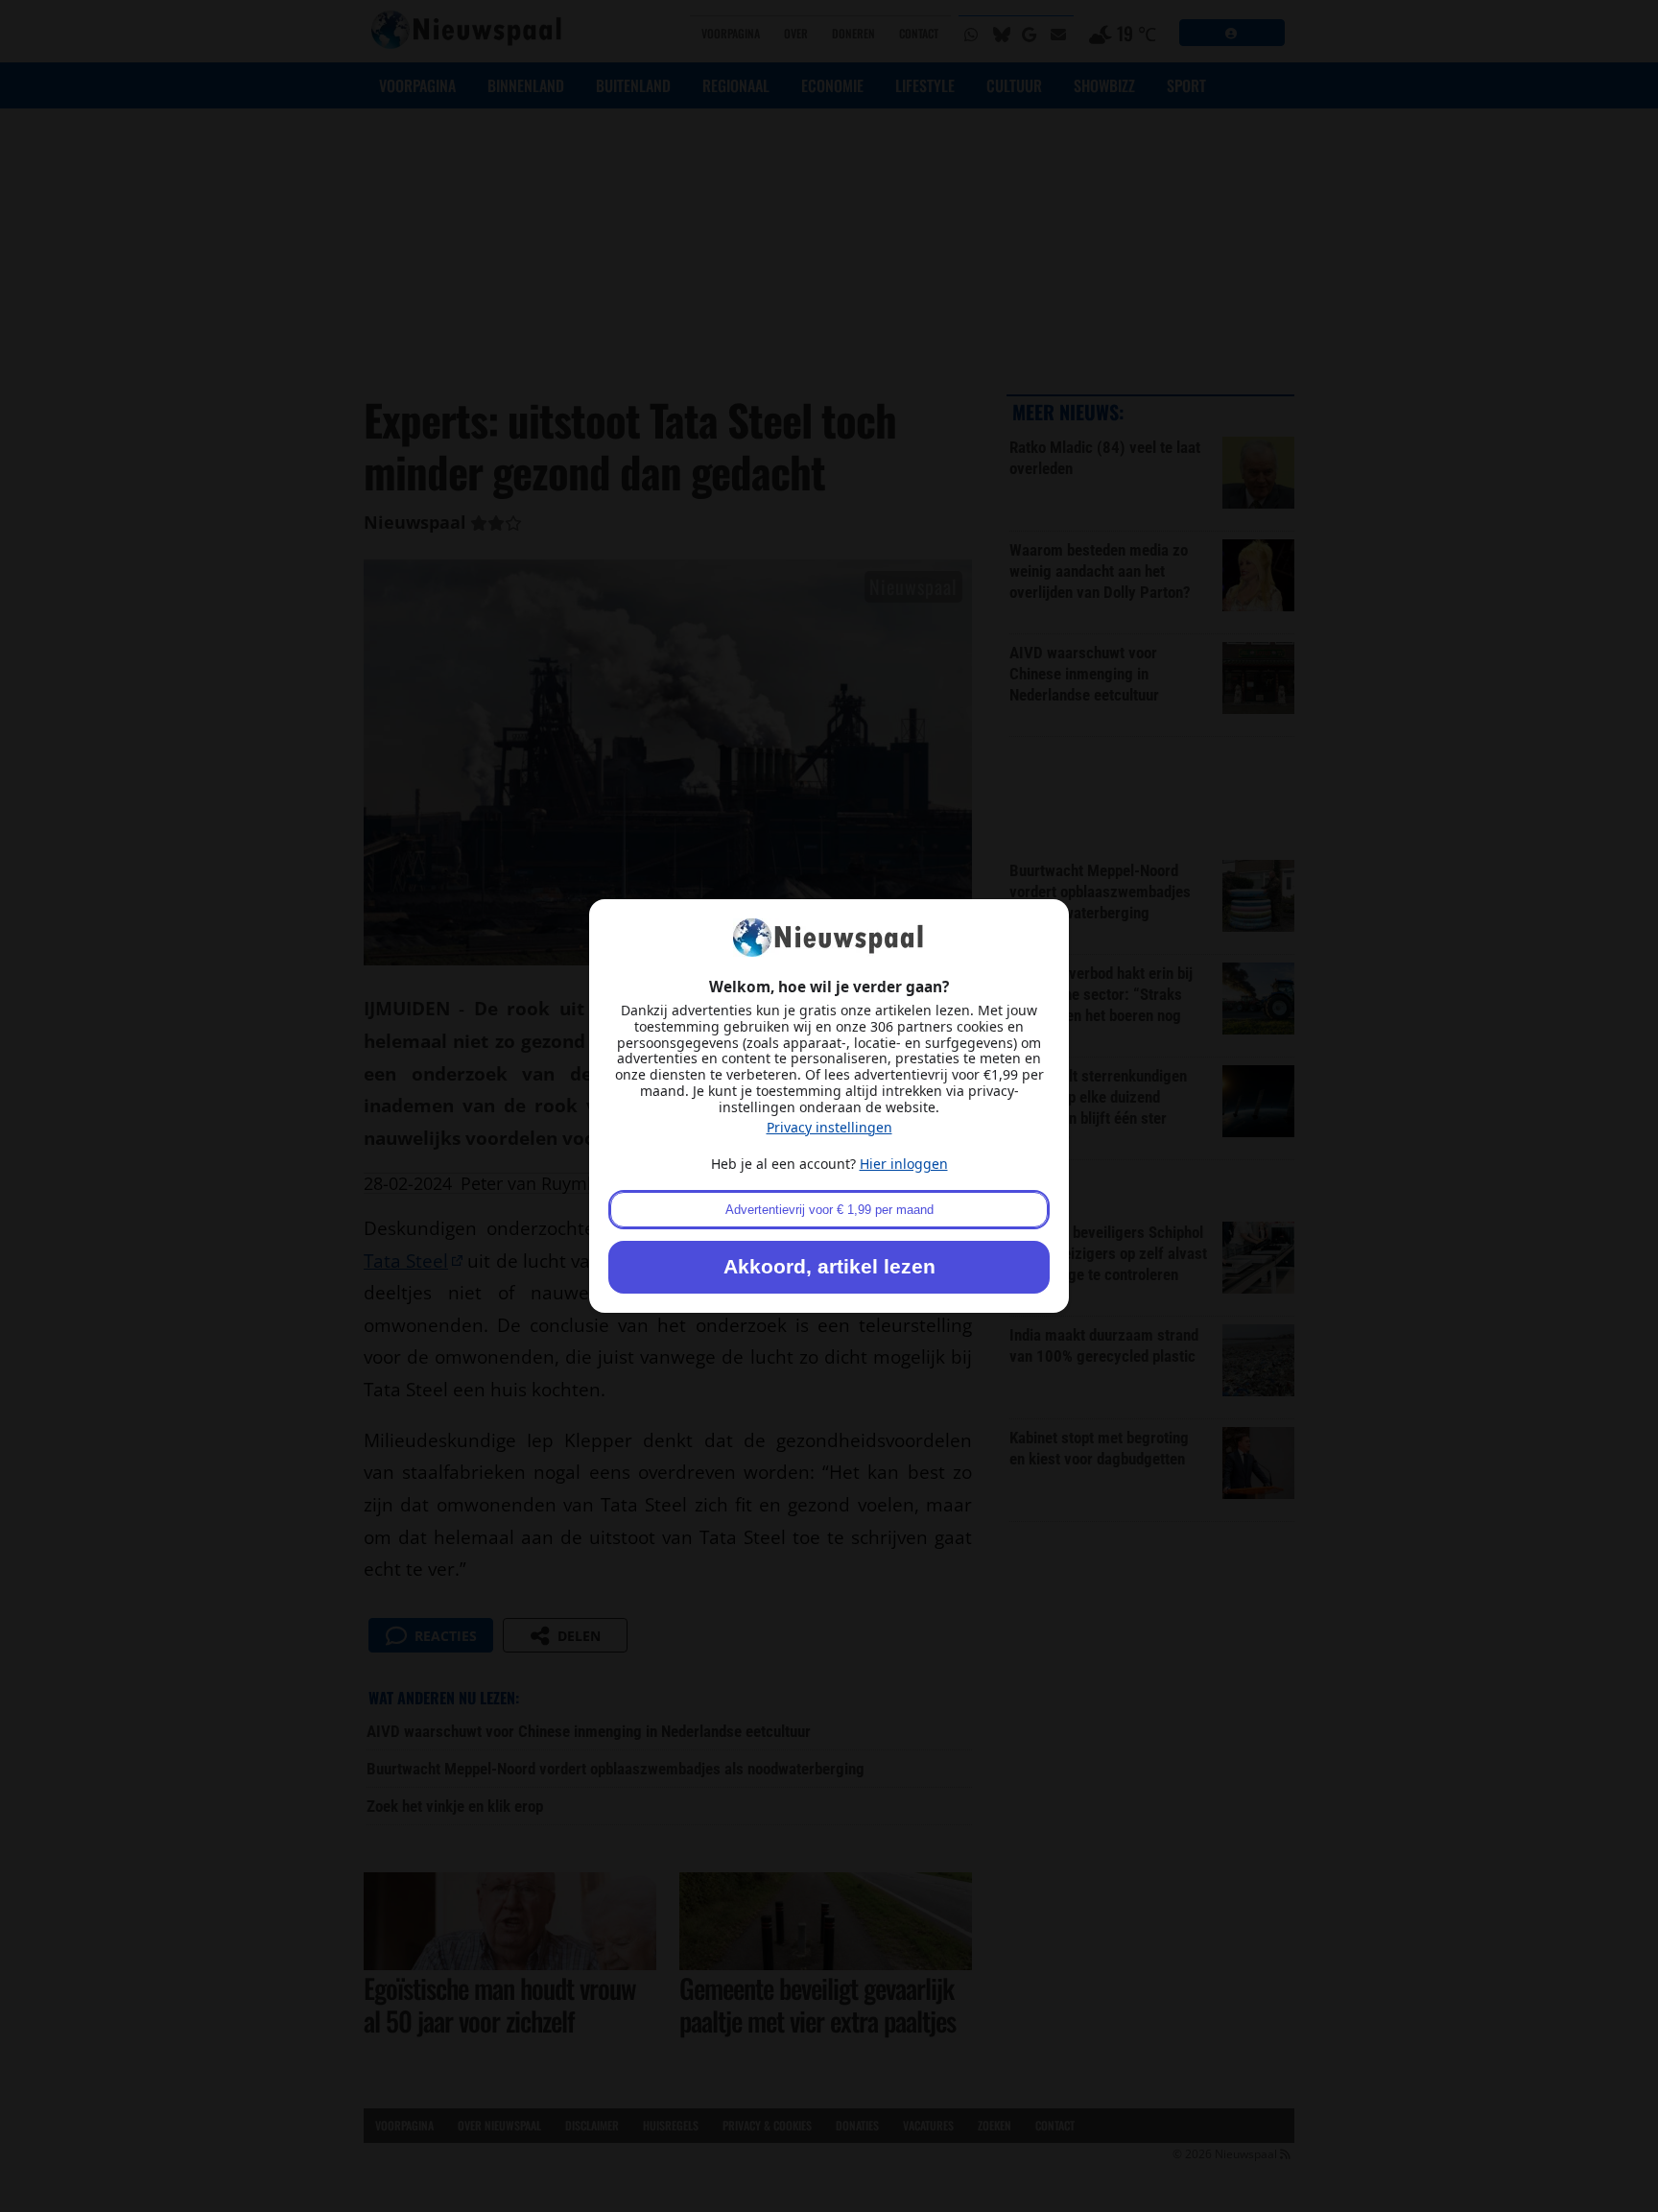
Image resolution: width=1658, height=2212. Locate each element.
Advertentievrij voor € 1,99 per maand (829, 1210)
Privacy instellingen (829, 1127)
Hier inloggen (904, 1164)
